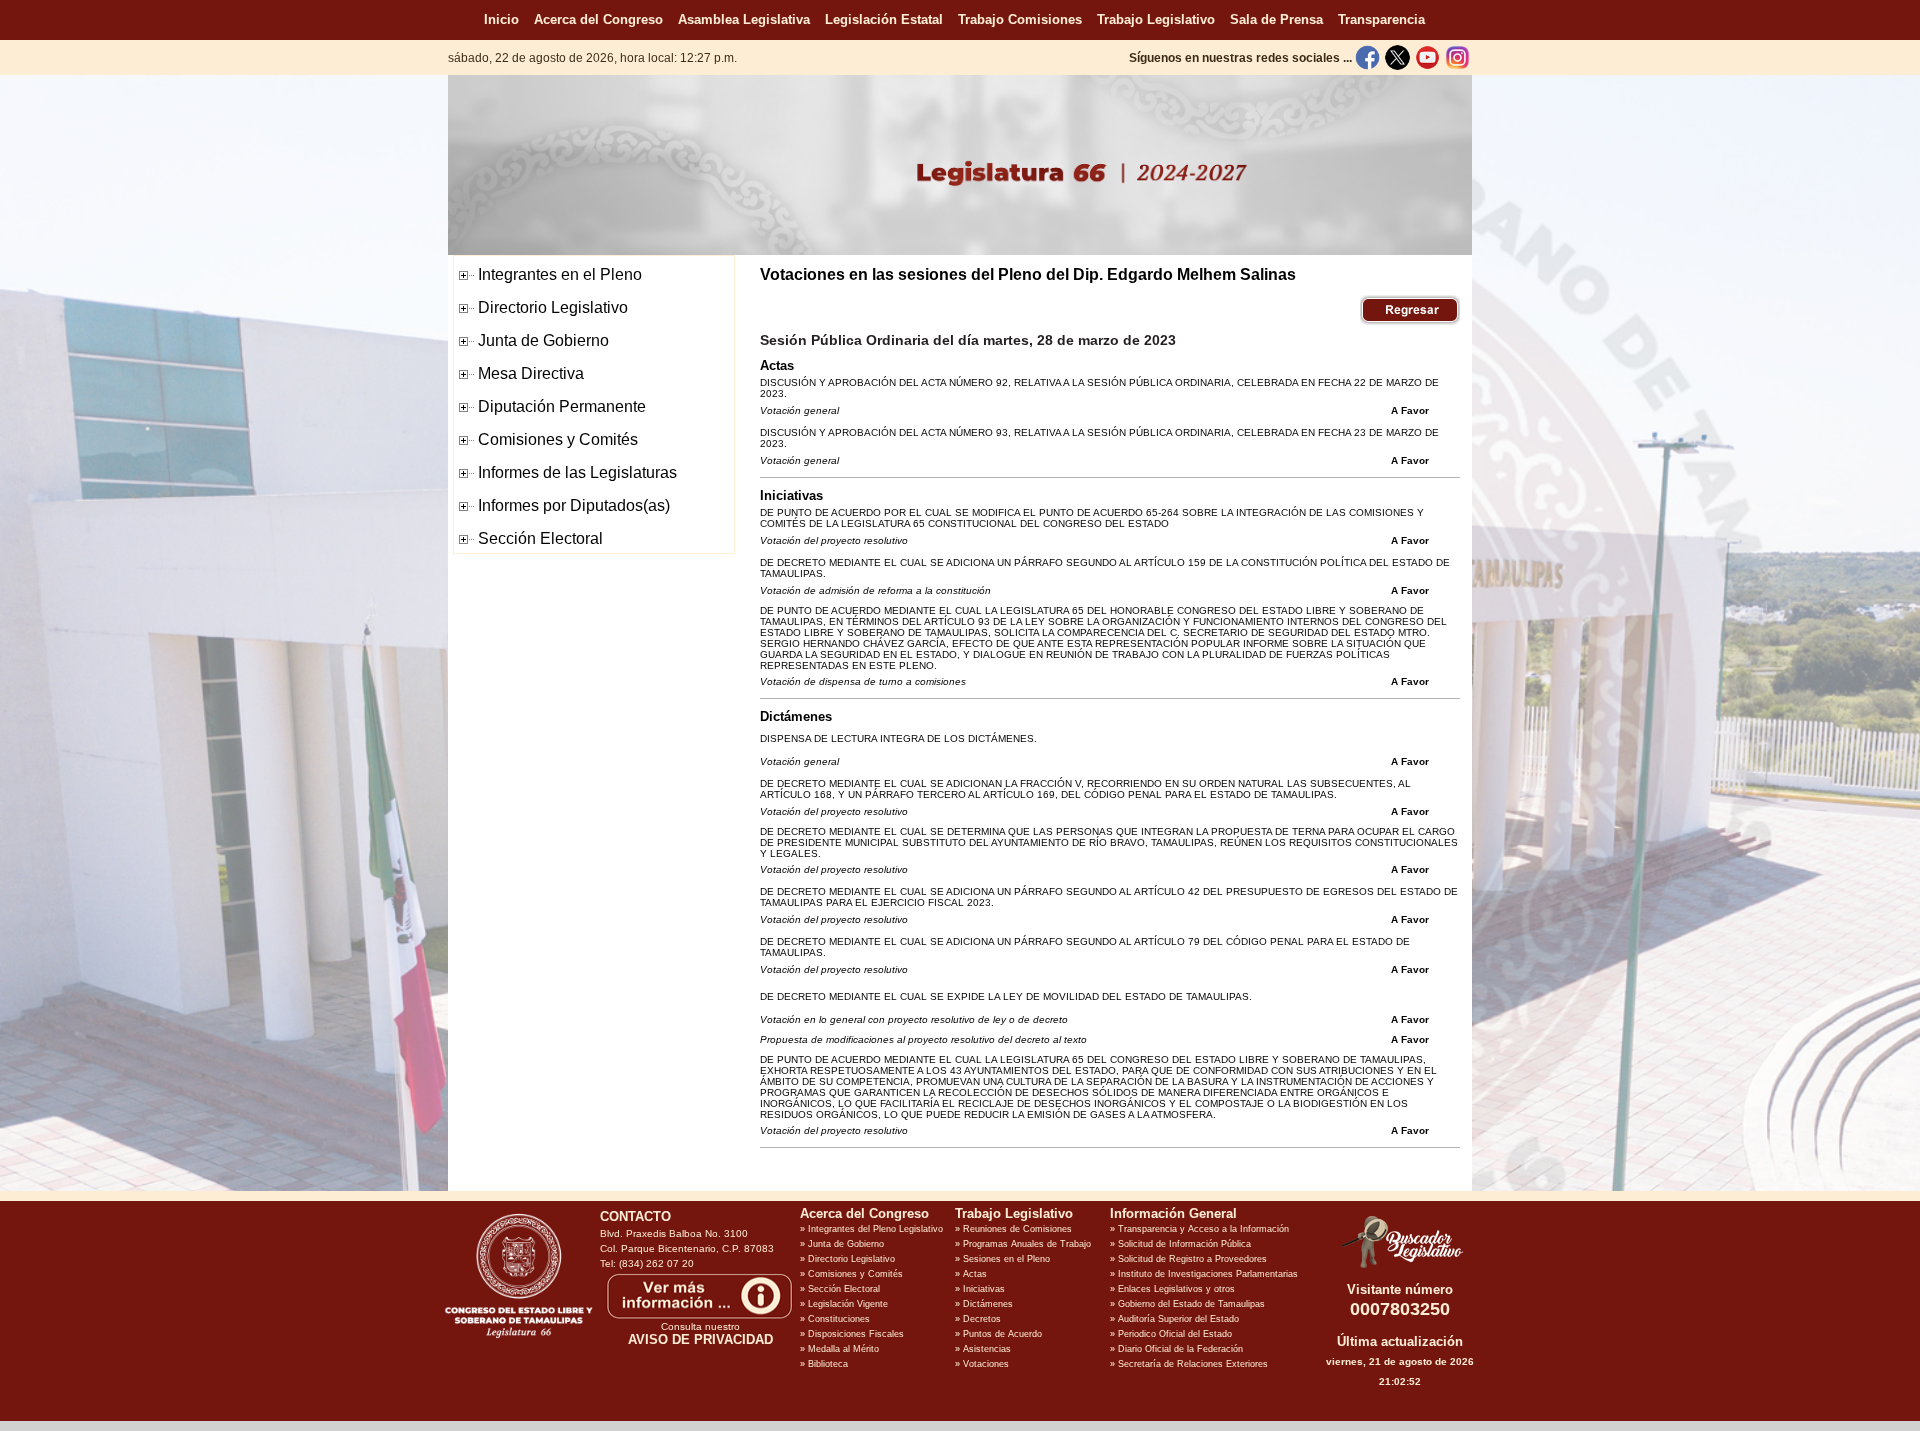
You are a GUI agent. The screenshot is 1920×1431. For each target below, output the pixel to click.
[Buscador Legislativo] (1400, 1268)
